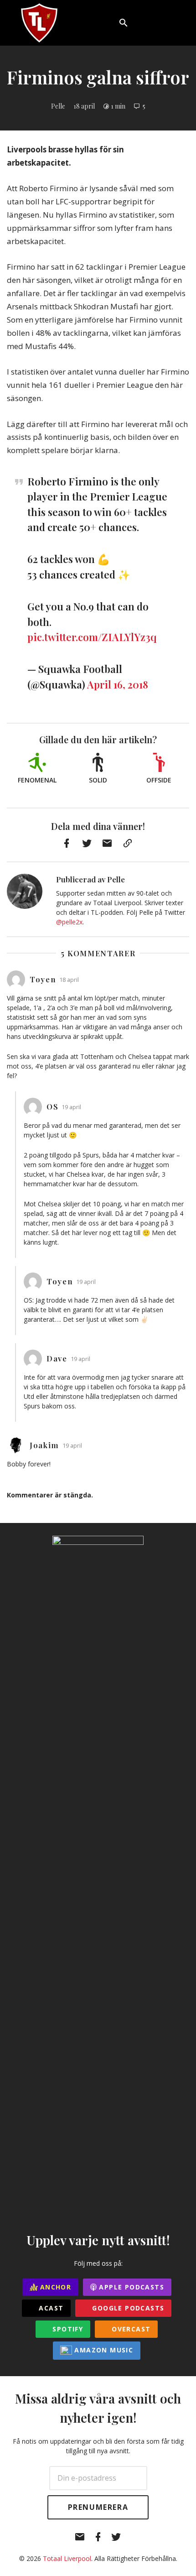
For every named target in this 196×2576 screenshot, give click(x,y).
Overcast (130, 2329)
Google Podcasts (127, 2308)
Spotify (67, 2329)
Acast (50, 2308)
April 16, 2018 (118, 684)
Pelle (58, 106)
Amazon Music (103, 2350)
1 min (118, 106)
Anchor (55, 2287)
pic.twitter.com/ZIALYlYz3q (92, 637)
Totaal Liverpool (67, 2558)
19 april (71, 1107)
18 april (84, 106)
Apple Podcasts (130, 2287)
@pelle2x (69, 922)
